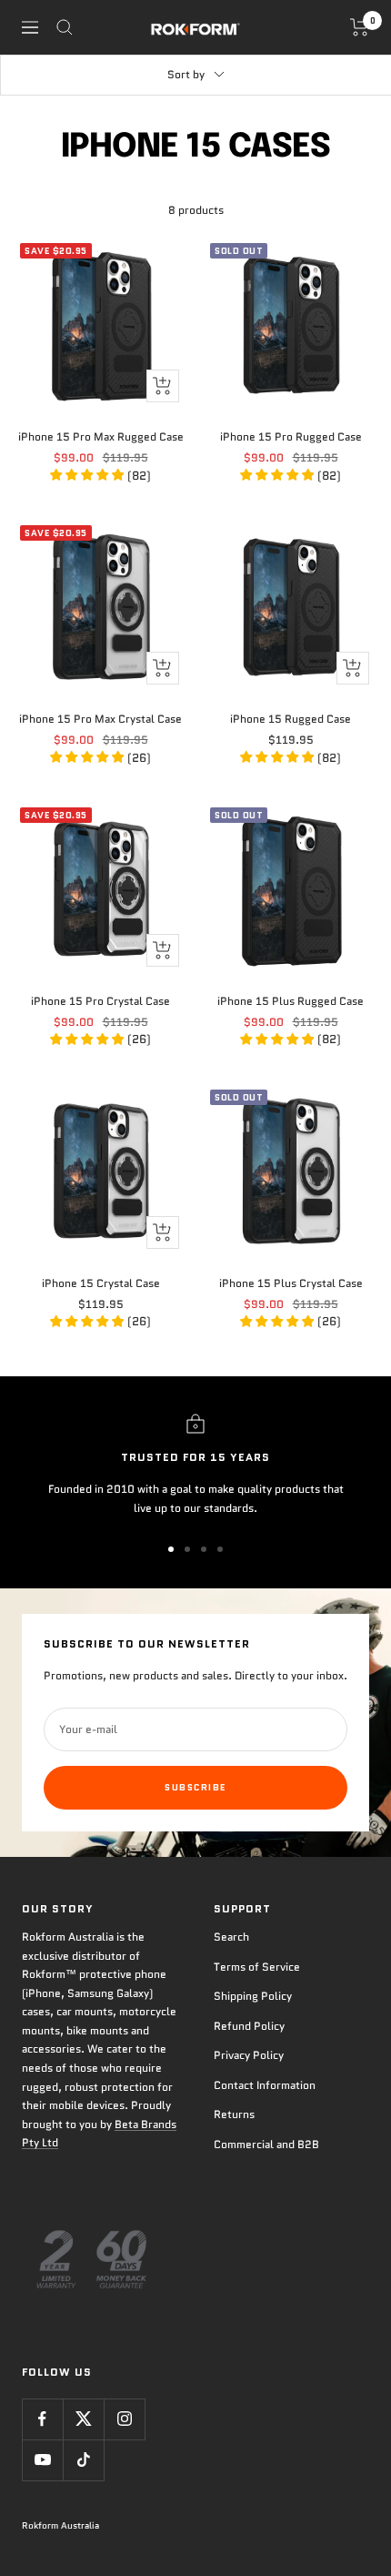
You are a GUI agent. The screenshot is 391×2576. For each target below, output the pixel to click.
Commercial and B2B (266, 2144)
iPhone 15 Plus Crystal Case (291, 1283)
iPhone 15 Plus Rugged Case (291, 1001)
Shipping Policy (253, 1996)
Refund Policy (249, 2026)
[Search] (65, 27)
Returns (234, 2114)
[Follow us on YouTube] (42, 2460)
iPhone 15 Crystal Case (101, 1283)
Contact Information (265, 2085)
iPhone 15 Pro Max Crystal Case (100, 719)
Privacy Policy (249, 2055)
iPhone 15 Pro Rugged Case (291, 436)
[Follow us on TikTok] (83, 2460)
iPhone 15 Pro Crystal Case (100, 1001)
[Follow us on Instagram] (124, 2419)
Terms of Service (257, 1967)
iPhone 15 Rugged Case (291, 719)
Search (231, 1937)
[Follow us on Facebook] (42, 2419)
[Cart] (360, 27)
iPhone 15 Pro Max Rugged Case (101, 436)
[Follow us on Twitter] (83, 2419)
